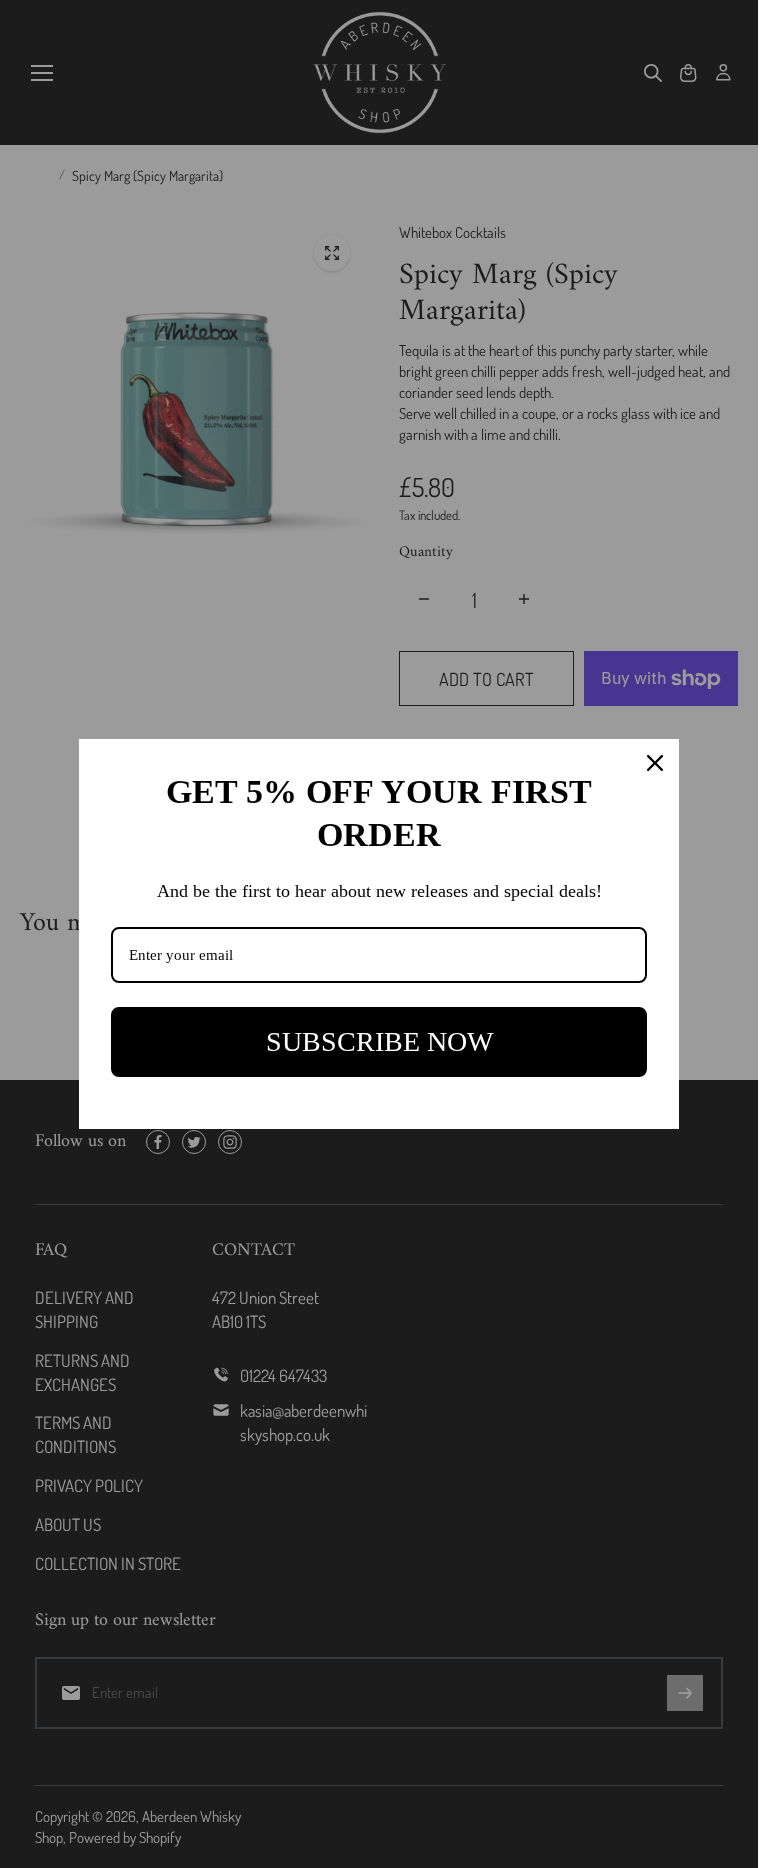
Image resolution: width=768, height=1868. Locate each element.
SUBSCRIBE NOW (379, 1041)
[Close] (655, 763)
